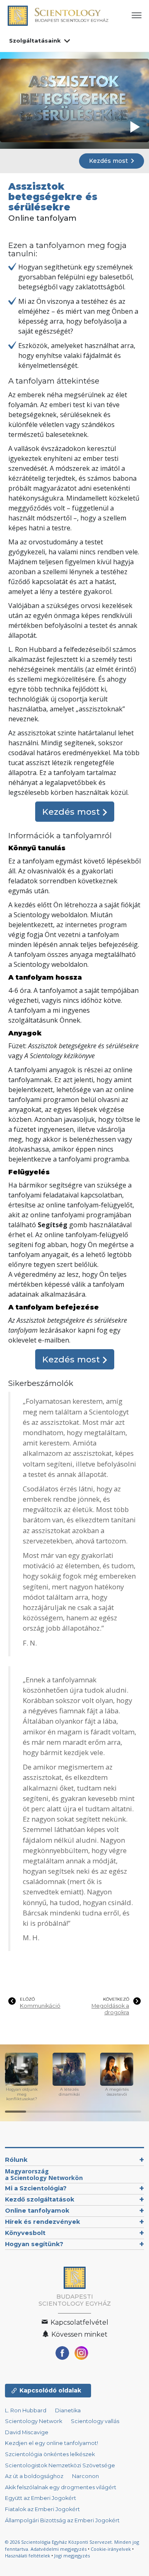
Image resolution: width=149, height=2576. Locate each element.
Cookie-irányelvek (111, 2549)
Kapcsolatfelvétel (79, 2322)
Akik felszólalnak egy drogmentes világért (61, 2487)
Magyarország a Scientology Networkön (44, 2174)
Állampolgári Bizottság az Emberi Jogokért (62, 2520)
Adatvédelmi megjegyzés (59, 2549)
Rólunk (16, 2160)
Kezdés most (109, 161)
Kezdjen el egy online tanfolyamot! (52, 2443)
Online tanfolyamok (37, 2211)
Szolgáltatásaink (35, 41)
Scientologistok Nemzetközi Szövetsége (60, 2465)
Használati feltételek (28, 2556)
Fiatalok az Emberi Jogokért (42, 2509)
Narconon (85, 2476)
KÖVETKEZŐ (116, 1999)
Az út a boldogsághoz (34, 2476)
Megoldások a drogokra (110, 2009)
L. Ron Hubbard (26, 2410)
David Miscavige (27, 2432)
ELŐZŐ (27, 1999)
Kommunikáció (40, 2006)
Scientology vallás (95, 2421)
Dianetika (68, 2410)
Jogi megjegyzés (72, 2556)
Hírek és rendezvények (42, 2222)
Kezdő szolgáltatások (40, 2199)
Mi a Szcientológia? (36, 2188)
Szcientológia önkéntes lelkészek (50, 2454)
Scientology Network (34, 2421)
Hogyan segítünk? (34, 2244)
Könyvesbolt (25, 2233)
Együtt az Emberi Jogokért (41, 2498)
